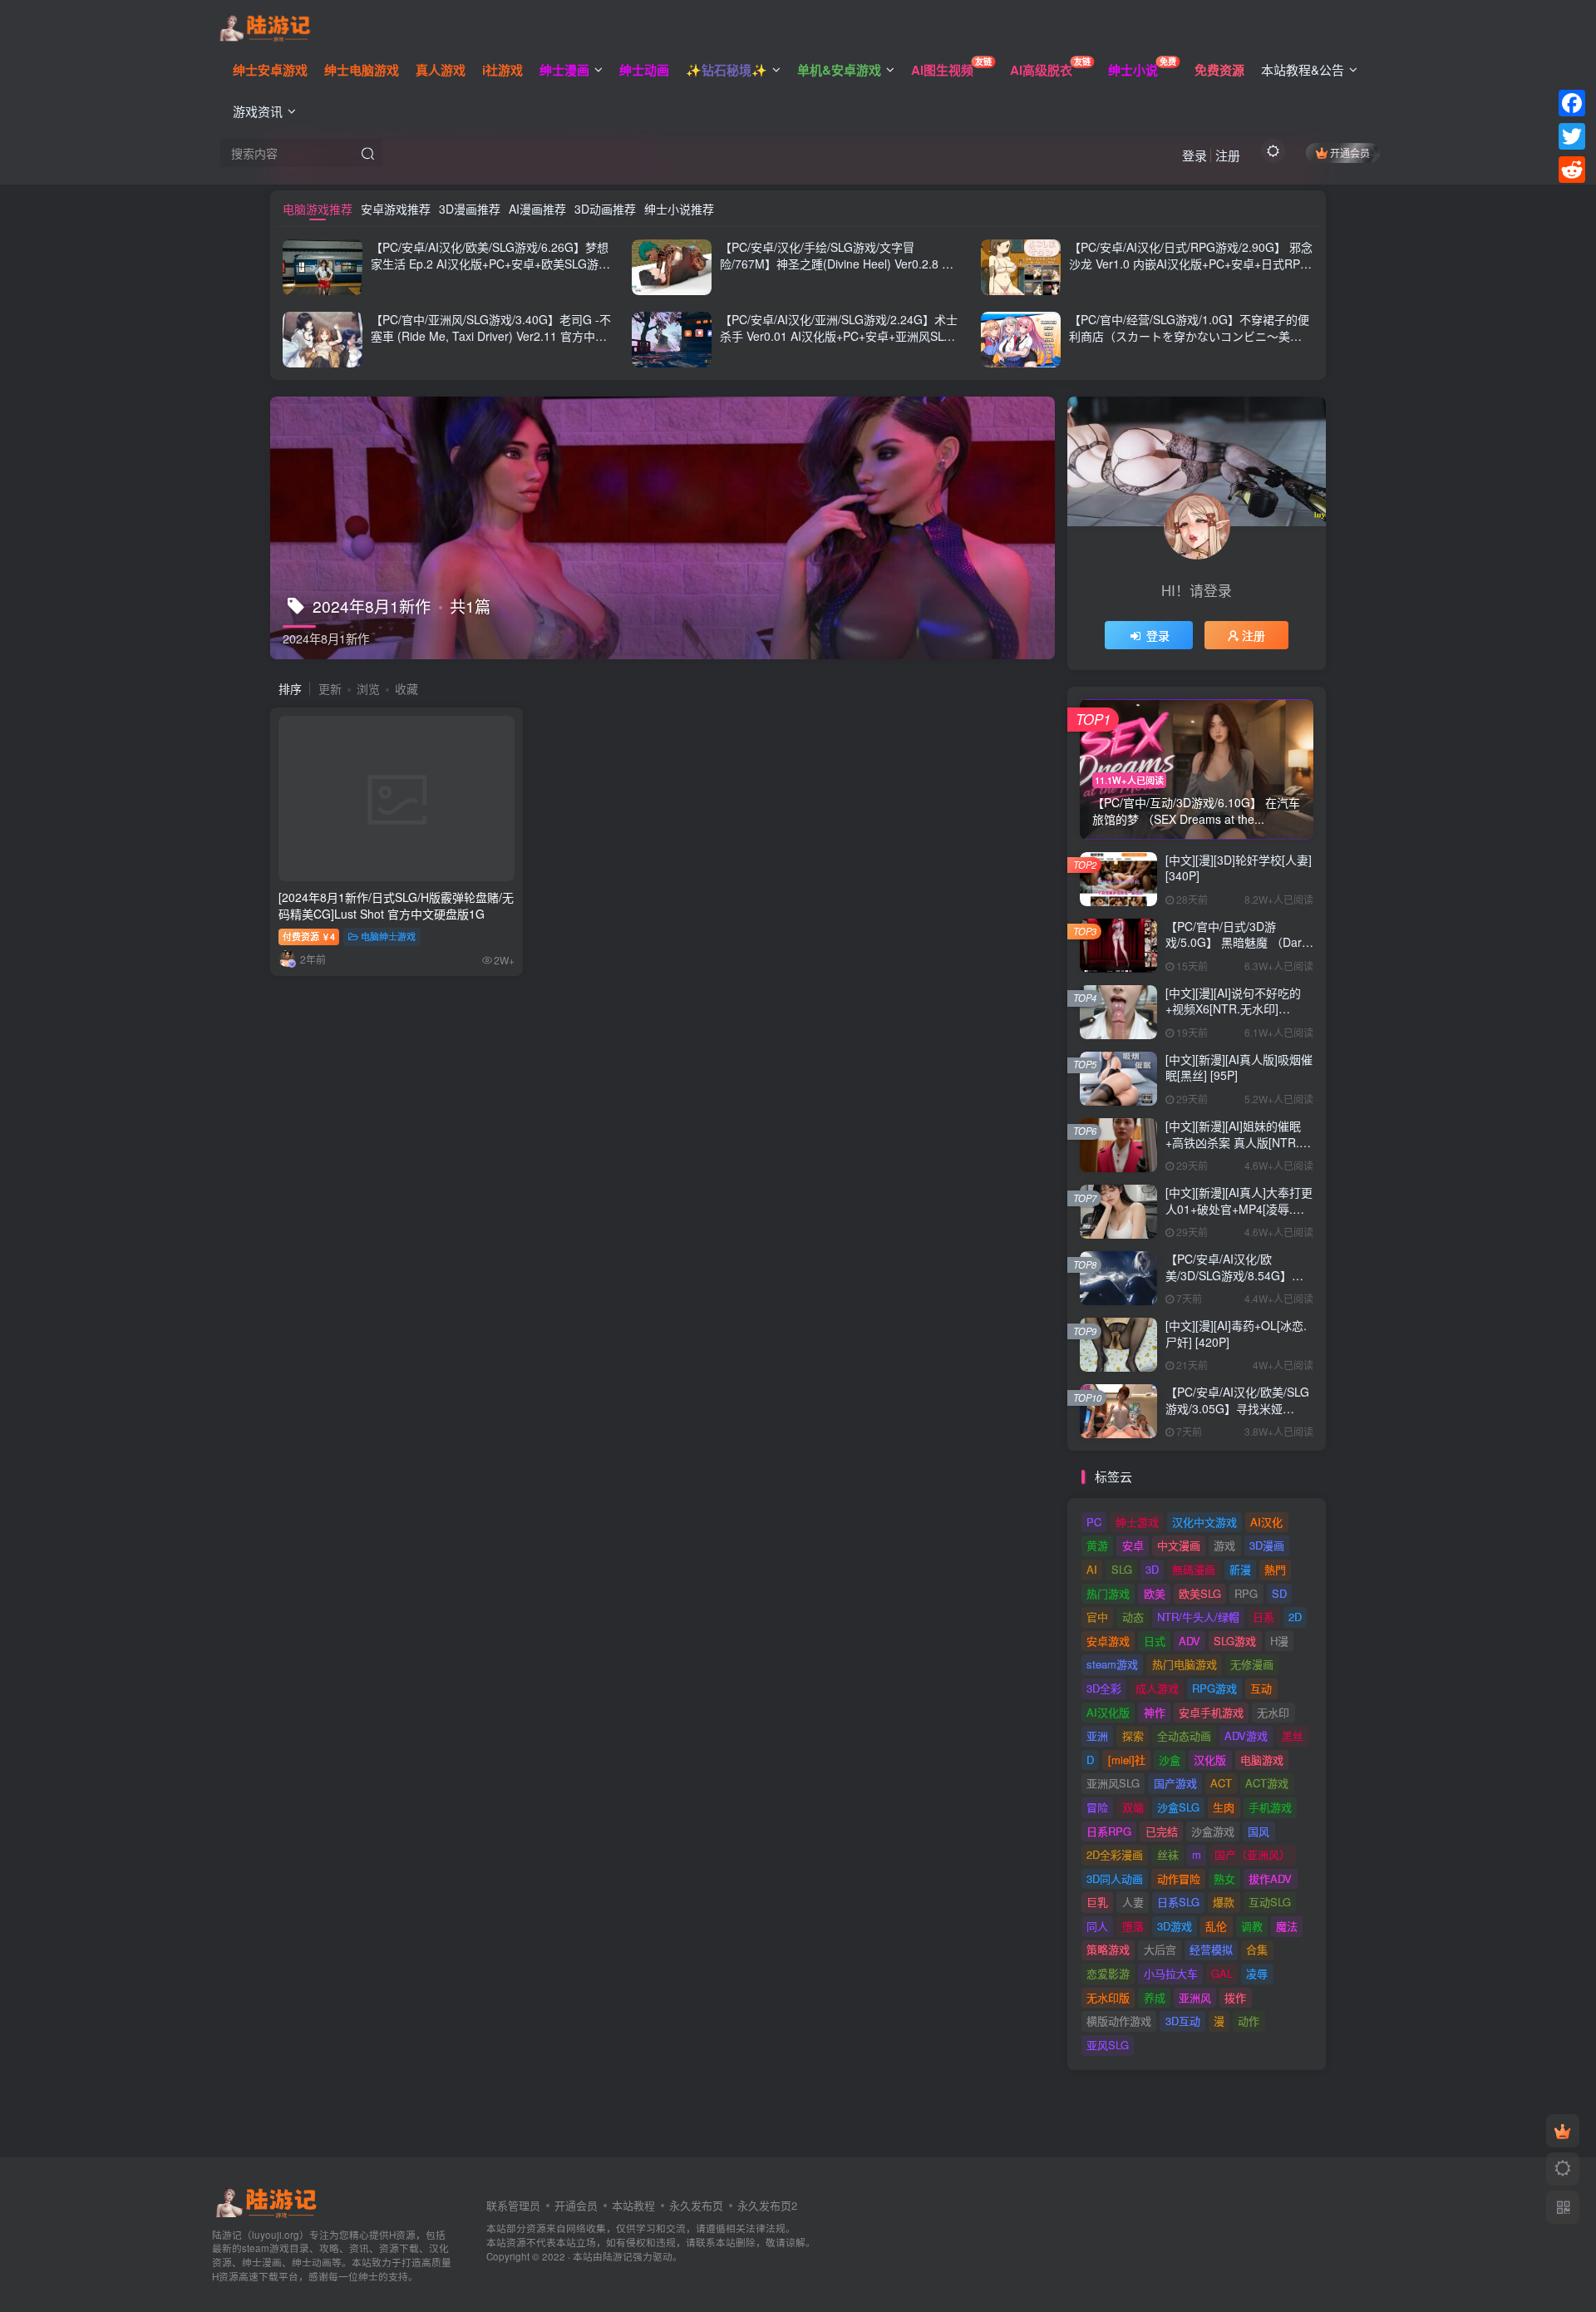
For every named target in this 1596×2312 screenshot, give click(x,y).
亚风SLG (1108, 2045)
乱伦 (1216, 1926)
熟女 (1224, 1878)
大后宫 (1160, 1949)
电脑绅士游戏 (388, 936)
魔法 (1287, 1926)
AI (1092, 1569)
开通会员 (1350, 153)
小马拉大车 (1171, 1973)
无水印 (1273, 1712)
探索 (1133, 1735)
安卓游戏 (1108, 1641)
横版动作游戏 (1119, 2021)
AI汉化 (1266, 1522)
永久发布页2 (767, 2205)
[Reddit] (1572, 170)
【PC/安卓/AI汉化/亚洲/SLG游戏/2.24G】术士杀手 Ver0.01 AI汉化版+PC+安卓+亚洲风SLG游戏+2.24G (839, 335)
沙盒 (1170, 1760)
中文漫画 (1179, 1545)
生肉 (1224, 1807)
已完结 (1162, 1831)
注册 (1228, 155)
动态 (1133, 1617)
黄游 (1097, 1545)
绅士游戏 (1137, 1522)
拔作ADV (1270, 1878)
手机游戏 (1270, 1807)
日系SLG (1178, 1902)
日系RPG (1109, 1831)
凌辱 (1257, 1973)
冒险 (1097, 1807)
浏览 (368, 688)
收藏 (406, 688)
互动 (1261, 1688)
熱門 (1275, 1569)
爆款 (1224, 1902)
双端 (1133, 1807)
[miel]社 (1127, 1760)
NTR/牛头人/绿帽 (1198, 1617)
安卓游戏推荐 (396, 209)
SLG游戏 (1235, 1641)
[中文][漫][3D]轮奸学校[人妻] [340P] (1239, 868)
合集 (1257, 1949)
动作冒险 (1179, 1878)
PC (1094, 1522)
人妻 (1133, 1902)
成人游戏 (1157, 1688)
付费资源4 (309, 936)
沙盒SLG (1178, 1807)
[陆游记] (265, 26)
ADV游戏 (1246, 1735)
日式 (1155, 1641)
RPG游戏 (1214, 1688)
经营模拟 (1211, 1949)
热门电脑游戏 (1185, 1664)
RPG (1246, 1593)
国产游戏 (1175, 1783)
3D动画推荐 (605, 209)
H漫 (1279, 1641)
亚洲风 (1195, 1997)
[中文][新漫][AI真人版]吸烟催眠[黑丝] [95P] (1239, 1067)
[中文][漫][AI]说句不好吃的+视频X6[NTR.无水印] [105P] (1233, 1009)
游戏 (1224, 1545)
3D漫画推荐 (470, 209)
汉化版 (1210, 1760)
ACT (1221, 1783)
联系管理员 (513, 2205)
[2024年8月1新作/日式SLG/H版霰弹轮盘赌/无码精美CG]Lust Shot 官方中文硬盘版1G (396, 905)
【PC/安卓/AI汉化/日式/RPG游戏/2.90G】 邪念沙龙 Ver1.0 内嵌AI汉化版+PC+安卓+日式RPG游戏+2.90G (1191, 263)
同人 (1097, 1926)
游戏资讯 (258, 111)
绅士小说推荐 (679, 209)
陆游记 (618, 2256)
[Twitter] (1572, 136)
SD (1279, 1593)
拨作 (1235, 1997)
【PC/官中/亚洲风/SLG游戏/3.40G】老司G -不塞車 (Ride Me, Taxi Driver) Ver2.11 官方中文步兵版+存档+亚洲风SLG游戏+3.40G (491, 335)
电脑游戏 (1262, 1760)
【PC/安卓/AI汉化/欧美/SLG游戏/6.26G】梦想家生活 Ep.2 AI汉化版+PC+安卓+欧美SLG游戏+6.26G (490, 263)
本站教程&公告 (1303, 69)
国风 (1259, 1831)
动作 (1249, 2021)
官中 (1097, 1617)
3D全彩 (1104, 1688)
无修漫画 (1252, 1664)
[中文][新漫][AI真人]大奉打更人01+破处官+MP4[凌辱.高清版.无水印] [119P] (1239, 1208)
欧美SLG (1200, 1593)
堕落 (1133, 1926)
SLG (1122, 1569)
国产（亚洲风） (1252, 1854)
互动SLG (1270, 1902)
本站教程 (633, 2205)
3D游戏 (1175, 1926)
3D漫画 (1267, 1545)
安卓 (1133, 1545)
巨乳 (1097, 1902)
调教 (1252, 1926)
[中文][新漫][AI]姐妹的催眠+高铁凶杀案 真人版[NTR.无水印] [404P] (1238, 1142)
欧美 (1155, 1593)
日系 (1263, 1617)
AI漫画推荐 (537, 209)
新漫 (1240, 1569)
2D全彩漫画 (1115, 1854)
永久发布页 (696, 2205)
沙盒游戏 (1213, 1831)
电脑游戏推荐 (318, 209)
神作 (1155, 1712)
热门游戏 (1108, 1593)
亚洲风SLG (1113, 1783)
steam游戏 (1112, 1664)
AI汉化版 (1108, 1712)
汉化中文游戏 (1204, 1522)
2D (1295, 1617)
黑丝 (1293, 1735)
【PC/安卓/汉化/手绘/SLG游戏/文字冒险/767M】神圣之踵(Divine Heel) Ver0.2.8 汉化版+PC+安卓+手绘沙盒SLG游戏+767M (837, 263)
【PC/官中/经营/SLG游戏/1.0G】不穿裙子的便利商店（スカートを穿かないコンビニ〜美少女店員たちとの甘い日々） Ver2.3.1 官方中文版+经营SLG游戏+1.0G (1189, 344)
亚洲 (1097, 1735)
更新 (330, 688)
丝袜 (1168, 1854)
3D (1152, 1569)
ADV (1190, 1641)
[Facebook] (1572, 103)
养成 (1155, 1997)
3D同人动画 (1115, 1878)
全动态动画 (1184, 1735)
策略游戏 (1108, 1949)
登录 (1195, 155)
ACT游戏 (1267, 1783)
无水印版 (1108, 1997)
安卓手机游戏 (1211, 1712)
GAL (1222, 1973)
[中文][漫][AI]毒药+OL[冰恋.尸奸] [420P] (1236, 1333)
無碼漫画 (1194, 1569)
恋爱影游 (1108, 1973)
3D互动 (1183, 2021)
